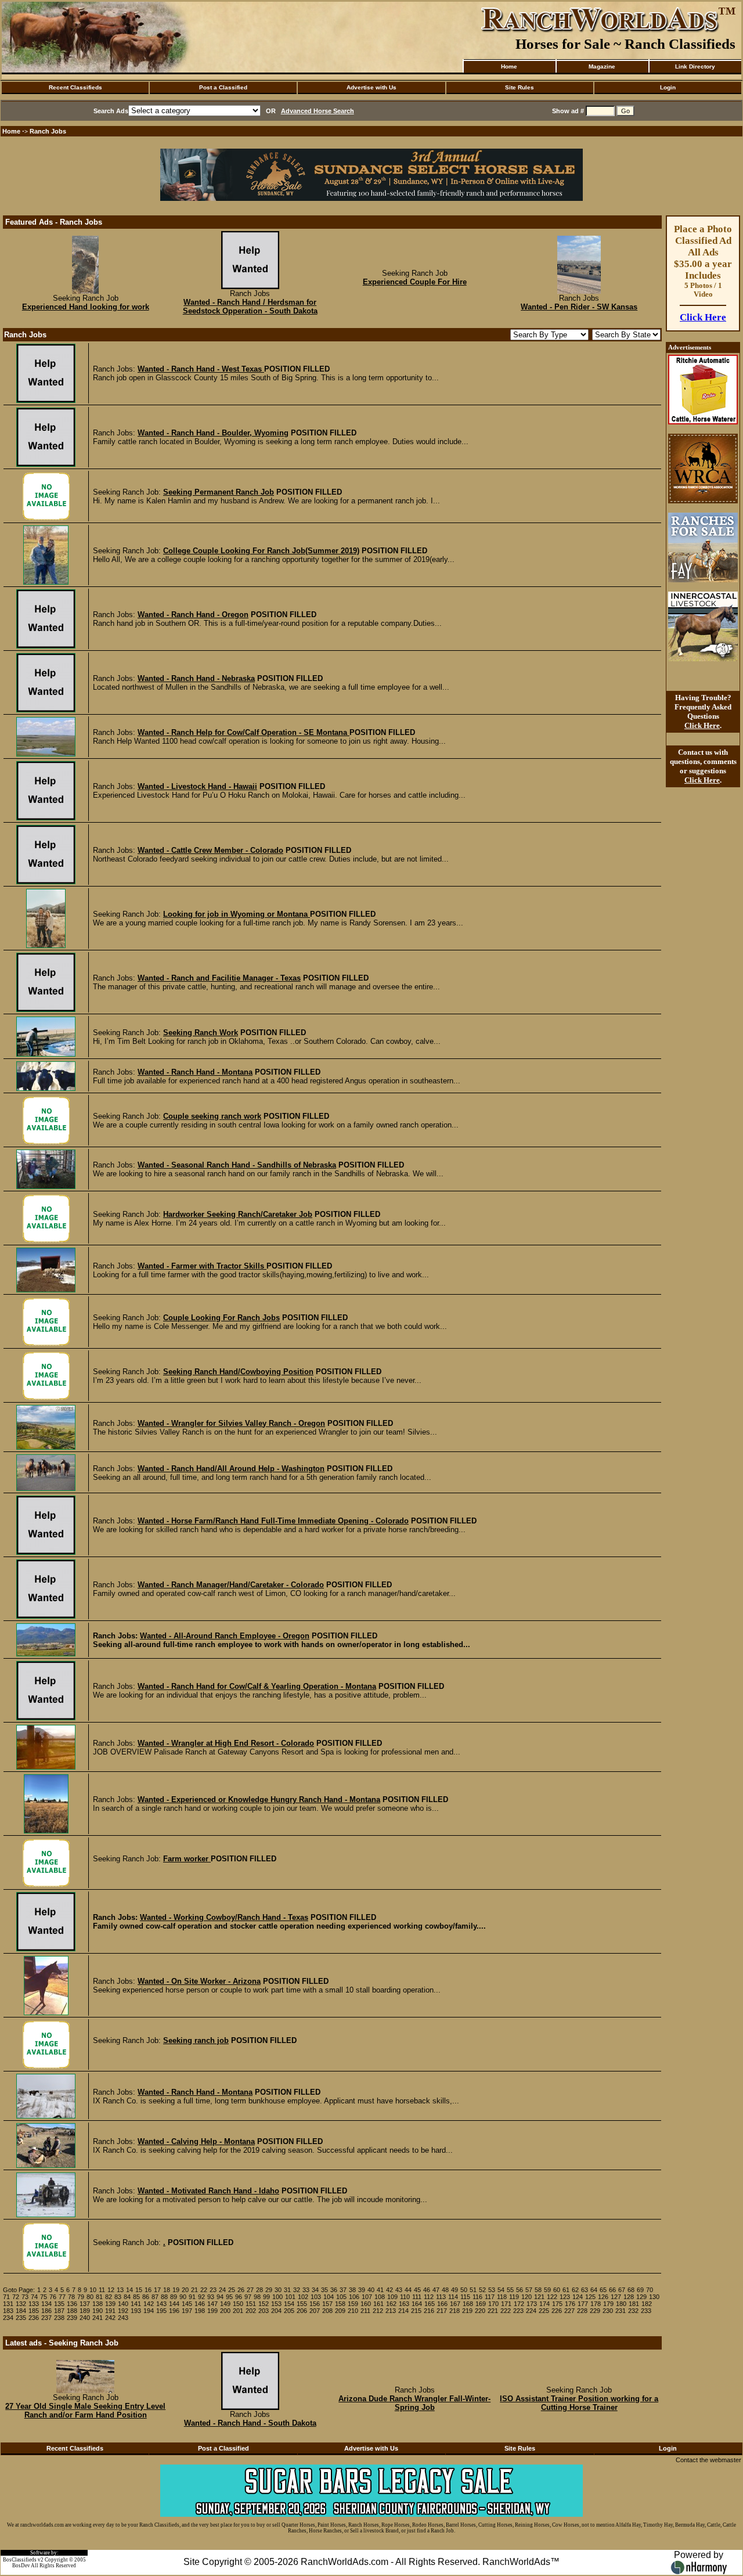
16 (148, 2290)
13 (120, 2290)
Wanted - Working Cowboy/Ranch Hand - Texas (224, 1917)
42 (389, 2290)
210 (353, 2311)
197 (187, 2311)
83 (118, 2297)
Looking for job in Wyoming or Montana (237, 914)
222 (506, 2311)
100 (277, 2297)
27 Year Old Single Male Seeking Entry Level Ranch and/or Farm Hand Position (85, 2411)
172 (519, 2304)
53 (492, 2290)
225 (544, 2311)
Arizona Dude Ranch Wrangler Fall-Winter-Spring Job (414, 2403)
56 (520, 2290)
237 (46, 2318)
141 (136, 2304)
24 (222, 2290)
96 (239, 2297)
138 (98, 2304)
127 (616, 2297)
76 (53, 2297)
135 (59, 2304)
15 (139, 2290)
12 (111, 2290)
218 (455, 2311)
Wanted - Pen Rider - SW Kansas (579, 307)
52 (482, 2290)
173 (532, 2304)
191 (110, 2311)
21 (194, 2290)
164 (417, 2304)
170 (493, 2304)
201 (238, 2311)
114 (453, 2297)
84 (127, 2297)
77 (62, 2297)
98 (257, 2297)
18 (167, 2290)
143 (161, 2304)
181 (634, 2304)
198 (200, 2311)
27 (250, 2290)
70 (650, 2290)
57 (529, 2290)
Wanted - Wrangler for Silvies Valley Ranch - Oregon (231, 1423)
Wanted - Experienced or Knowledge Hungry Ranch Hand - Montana (259, 1799)
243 (123, 2318)
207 (315, 2311)
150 (238, 2304)
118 (502, 2297)
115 (465, 2297)
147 (212, 2304)
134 (46, 2304)
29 (269, 2290)
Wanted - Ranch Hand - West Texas (201, 369)
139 (110, 2304)
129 (641, 2297)
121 (539, 2297)
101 (290, 2297)
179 (608, 2304)
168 (468, 2304)
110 (405, 2297)
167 (455, 2304)
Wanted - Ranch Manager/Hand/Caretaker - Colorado (231, 1585)
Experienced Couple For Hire (415, 282)
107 (367, 2297)
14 (129, 2290)
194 (149, 2311)
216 (429, 2311)
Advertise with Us (371, 87)
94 (220, 2297)
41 (380, 2290)
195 (161, 2311)
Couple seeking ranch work (212, 1116)
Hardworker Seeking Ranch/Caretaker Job (238, 1214)
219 (467, 2311)
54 (501, 2290)
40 (371, 2290)
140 (123, 2304)
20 (185, 2290)
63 (585, 2290)
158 (340, 2304)
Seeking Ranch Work (201, 1033)
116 (477, 2297)
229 (595, 2311)
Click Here (703, 317)
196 (174, 2311)
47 (436, 2290)
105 (341, 2297)
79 (81, 2297)
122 (552, 2297)
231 (621, 2311)
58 (538, 2290)
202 (251, 2311)
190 (98, 2311)
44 (408, 2290)
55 (510, 2290)
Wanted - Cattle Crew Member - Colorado (210, 850)
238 (59, 2318)
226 (557, 2311)
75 (44, 2297)
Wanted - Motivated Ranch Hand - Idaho (208, 2191)
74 (34, 2297)
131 (8, 2304)
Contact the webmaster (708, 2460)
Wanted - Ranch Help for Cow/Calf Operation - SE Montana (244, 732)
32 (297, 2290)
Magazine (602, 66)
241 (98, 2318)
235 (21, 2318)
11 (102, 2290)
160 (366, 2304)
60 (557, 2290)
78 (71, 2297)
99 (266, 2297)
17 (157, 2290)
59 (547, 2290)
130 (654, 2297)
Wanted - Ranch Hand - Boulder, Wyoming (213, 433)
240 (85, 2318)
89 (174, 2297)
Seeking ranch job (196, 2040)
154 (289, 2304)
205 (289, 2311)
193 (136, 2311)
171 (506, 2304)
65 (603, 2290)
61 (566, 2290)
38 (352, 2290)
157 (327, 2304)
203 (264, 2311)
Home (509, 66)
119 (514, 2297)
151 (251, 2304)
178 (596, 2304)
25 (232, 2290)
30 (278, 2290)
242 (110, 2318)
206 (302, 2311)
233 (646, 2311)
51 (473, 2290)
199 (212, 2311)
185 (34, 2311)
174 (544, 2304)
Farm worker (187, 1859)
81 (99, 2297)
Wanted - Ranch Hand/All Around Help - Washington (231, 1469)
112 (429, 2297)
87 (155, 2297)
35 (324, 2290)
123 (565, 2297)
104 (329, 2297)
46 (427, 2290)
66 (612, 2290)
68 (631, 2290)
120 (526, 2297)
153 (276, 2304)
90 (183, 2297)
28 (259, 2290)
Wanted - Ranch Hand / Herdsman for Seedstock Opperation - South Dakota (250, 307)
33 (306, 2290)
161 (378, 2304)
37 (343, 2290)
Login (668, 87)
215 (416, 2311)
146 (200, 2304)
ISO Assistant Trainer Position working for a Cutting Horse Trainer (579, 2403)
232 (633, 2311)
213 (391, 2311)
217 (442, 2311)
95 (229, 2297)
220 (480, 2311)
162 (391, 2304)
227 (569, 2311)
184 (21, 2311)
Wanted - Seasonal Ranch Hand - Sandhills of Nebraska (237, 1165)
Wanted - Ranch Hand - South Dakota (250, 2423)
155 (302, 2304)
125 (590, 2297)
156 (315, 2304)
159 (353, 2304)
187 (59, 2311)
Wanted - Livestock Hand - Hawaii (197, 786)
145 (187, 2304)
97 (248, 2297)
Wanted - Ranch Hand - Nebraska (196, 678)
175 (557, 2304)
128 (629, 2297)
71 (6, 2297)
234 (8, 2318)
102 (303, 2297)
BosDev (21, 2566)
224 (531, 2311)
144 (174, 2304)
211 (365, 2311)
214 (403, 2311)
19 (176, 2290)
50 (464, 2290)
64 (594, 2290)
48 (445, 2290)
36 (334, 2290)
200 (225, 2311)
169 (481, 2304)
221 (493, 2311)
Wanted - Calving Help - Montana (196, 2141)
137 (85, 2304)
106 (354, 2297)
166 (442, 2304)
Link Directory (695, 66)
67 (622, 2290)
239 (72, 2318)
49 (455, 2290)
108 (380, 2297)
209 (340, 2311)
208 (327, 2311)
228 (582, 2311)
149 (225, 2304)
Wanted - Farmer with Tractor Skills (202, 1266)
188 (72, 2311)
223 (518, 2311)
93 (211, 2297)
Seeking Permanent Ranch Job (219, 492)
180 (621, 2304)
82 (109, 2297)
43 (399, 2290)
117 (490, 2297)
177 (583, 2304)
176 (570, 2304)
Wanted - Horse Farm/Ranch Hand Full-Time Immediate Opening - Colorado (273, 1521)
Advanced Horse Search (318, 111)
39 (362, 2290)
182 (647, 2304)
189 (85, 2311)
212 (378, 2311)
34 (315, 2290)
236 (34, 2318)
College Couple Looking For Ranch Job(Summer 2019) (261, 551)
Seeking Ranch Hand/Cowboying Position (238, 1372)
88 (164, 2297)
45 (417, 2290)
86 (146, 2297)
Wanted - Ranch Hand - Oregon (193, 615)
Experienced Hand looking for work (86, 307)
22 (204, 2290)
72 (16, 2297)
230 (608, 2311)
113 (441, 2297)
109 (392, 2297)
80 (90, 2297)
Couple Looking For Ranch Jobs (221, 1318)
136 (72, 2304)
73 (25, 2297)
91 (192, 2297)
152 (264, 2304)
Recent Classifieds (75, 87)
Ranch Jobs (48, 131)
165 (430, 2304)
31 (287, 2290)
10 (93, 2290)
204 (276, 2311)
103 (316, 2297)
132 (21, 2304)
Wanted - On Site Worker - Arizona (199, 1981)
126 (603, 2297)
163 (404, 2304)
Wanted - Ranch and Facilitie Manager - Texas (219, 978)
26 (241, 2290)
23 (213, 2290)
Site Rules (520, 87)
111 (417, 2297)
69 (640, 2290)
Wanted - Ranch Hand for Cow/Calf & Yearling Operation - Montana (257, 1686)
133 (34, 2304)
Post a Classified (223, 87)
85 (136, 2297)
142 (149, 2304)
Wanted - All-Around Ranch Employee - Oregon (225, 1636)
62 (575, 2290)
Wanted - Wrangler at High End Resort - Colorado (226, 1743)
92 (201, 2297)
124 (578, 2297)
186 (46, 2311)
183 (8, 2311)
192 (123, 2311)
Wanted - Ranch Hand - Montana (195, 1072)
